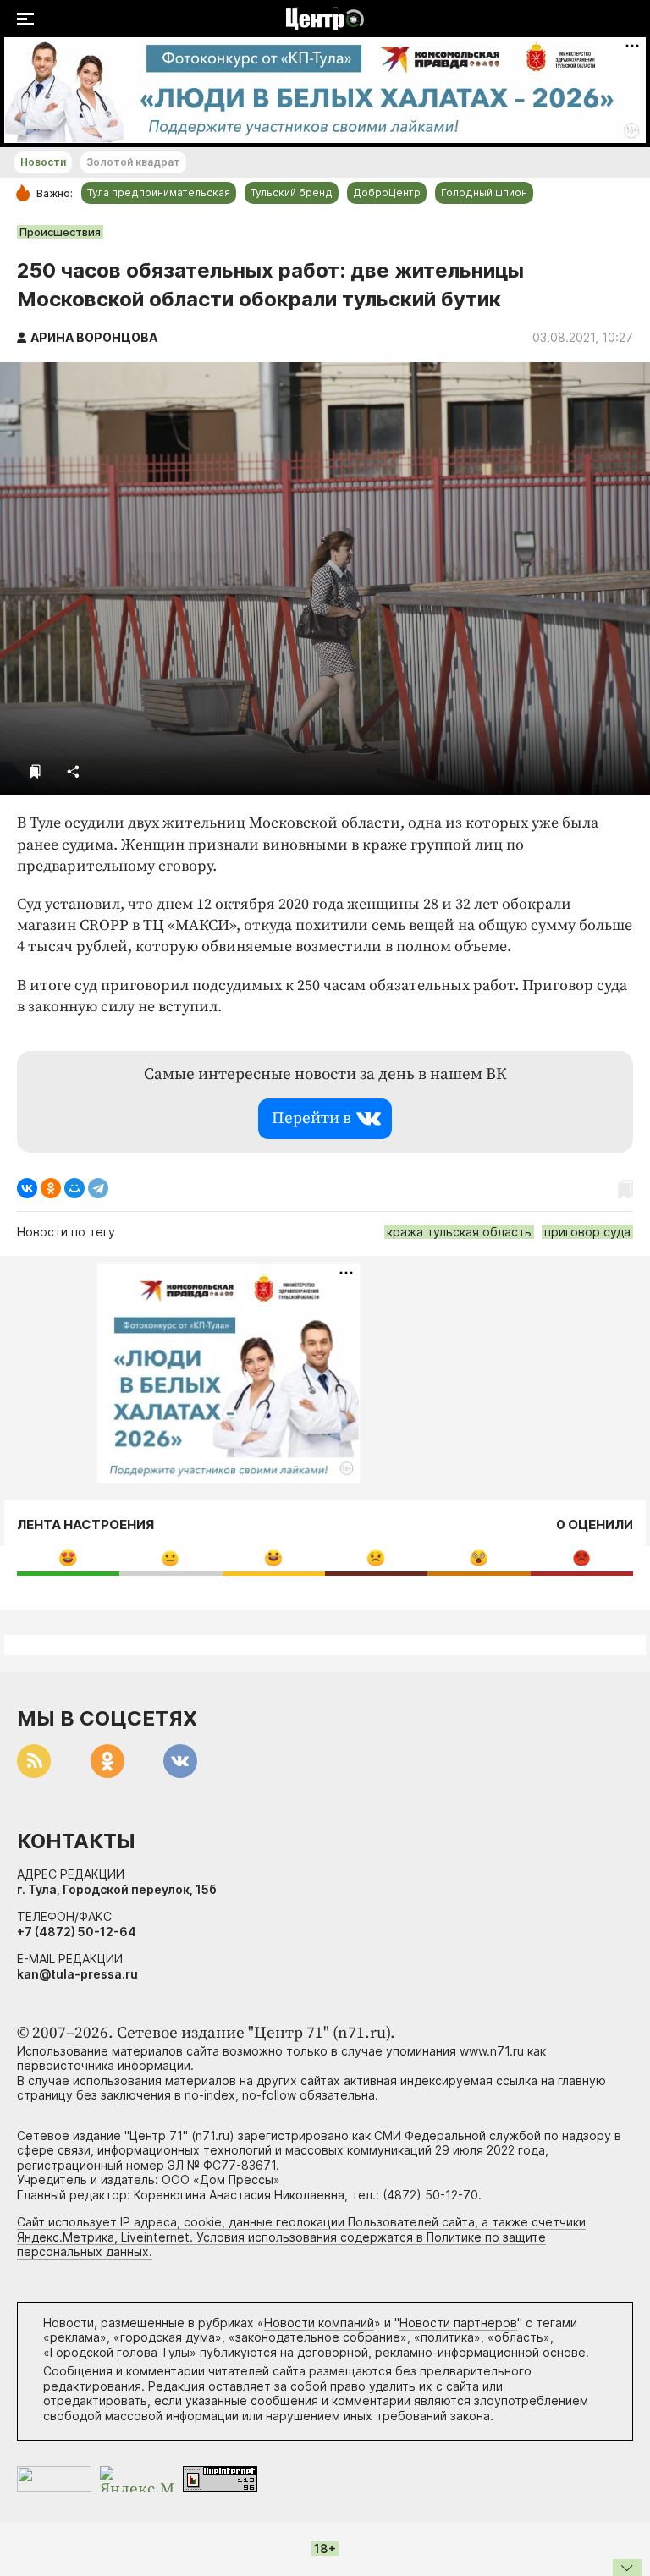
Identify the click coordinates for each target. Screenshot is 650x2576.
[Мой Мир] (74, 1188)
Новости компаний (319, 2323)
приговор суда (587, 1232)
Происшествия (60, 232)
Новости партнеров (458, 2323)
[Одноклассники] (51, 1188)
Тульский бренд (292, 193)
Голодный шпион (484, 193)
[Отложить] (35, 771)
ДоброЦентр (387, 193)
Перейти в (311, 1118)
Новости (43, 162)
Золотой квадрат (133, 162)
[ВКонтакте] (27, 1188)
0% (68, 1558)
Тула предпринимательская (159, 193)
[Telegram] (98, 1188)
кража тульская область (459, 1232)
